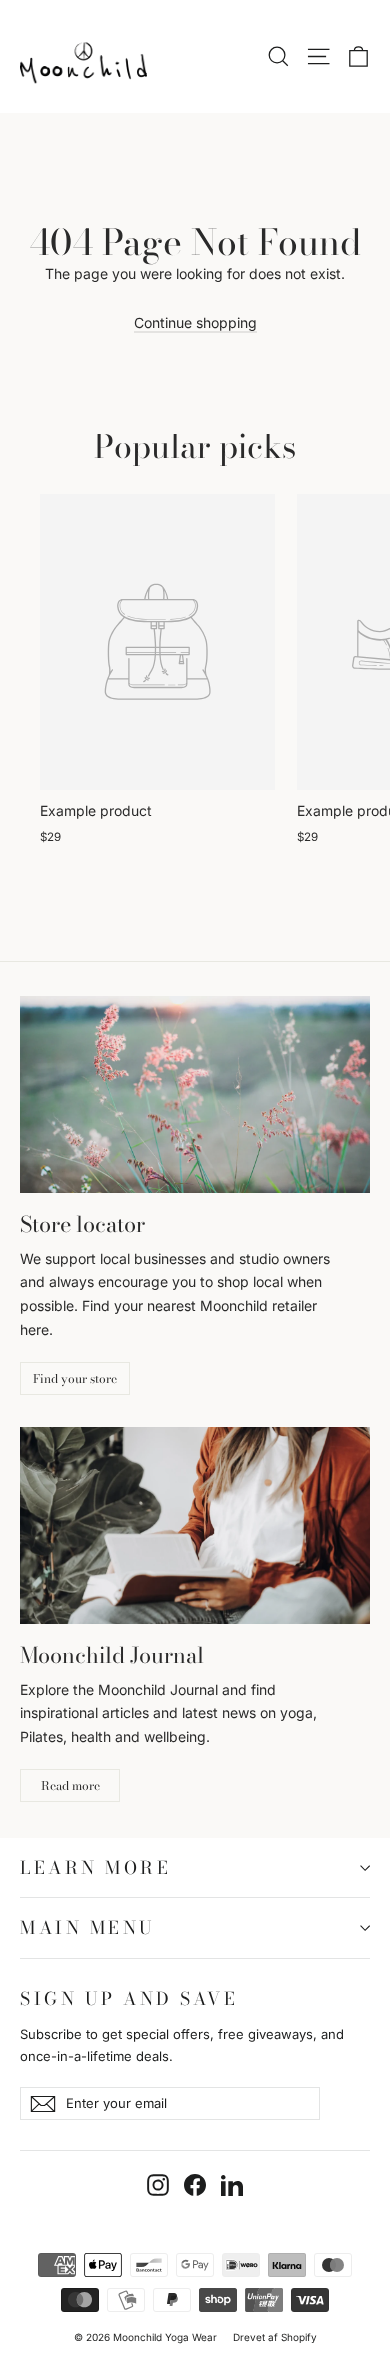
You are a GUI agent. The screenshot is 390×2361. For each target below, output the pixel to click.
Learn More (95, 1867)
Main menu (88, 1927)
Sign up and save (129, 1996)
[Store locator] (195, 1094)
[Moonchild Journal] (195, 1525)
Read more (70, 1785)
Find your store (75, 1378)
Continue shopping (195, 322)
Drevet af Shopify (275, 2337)
